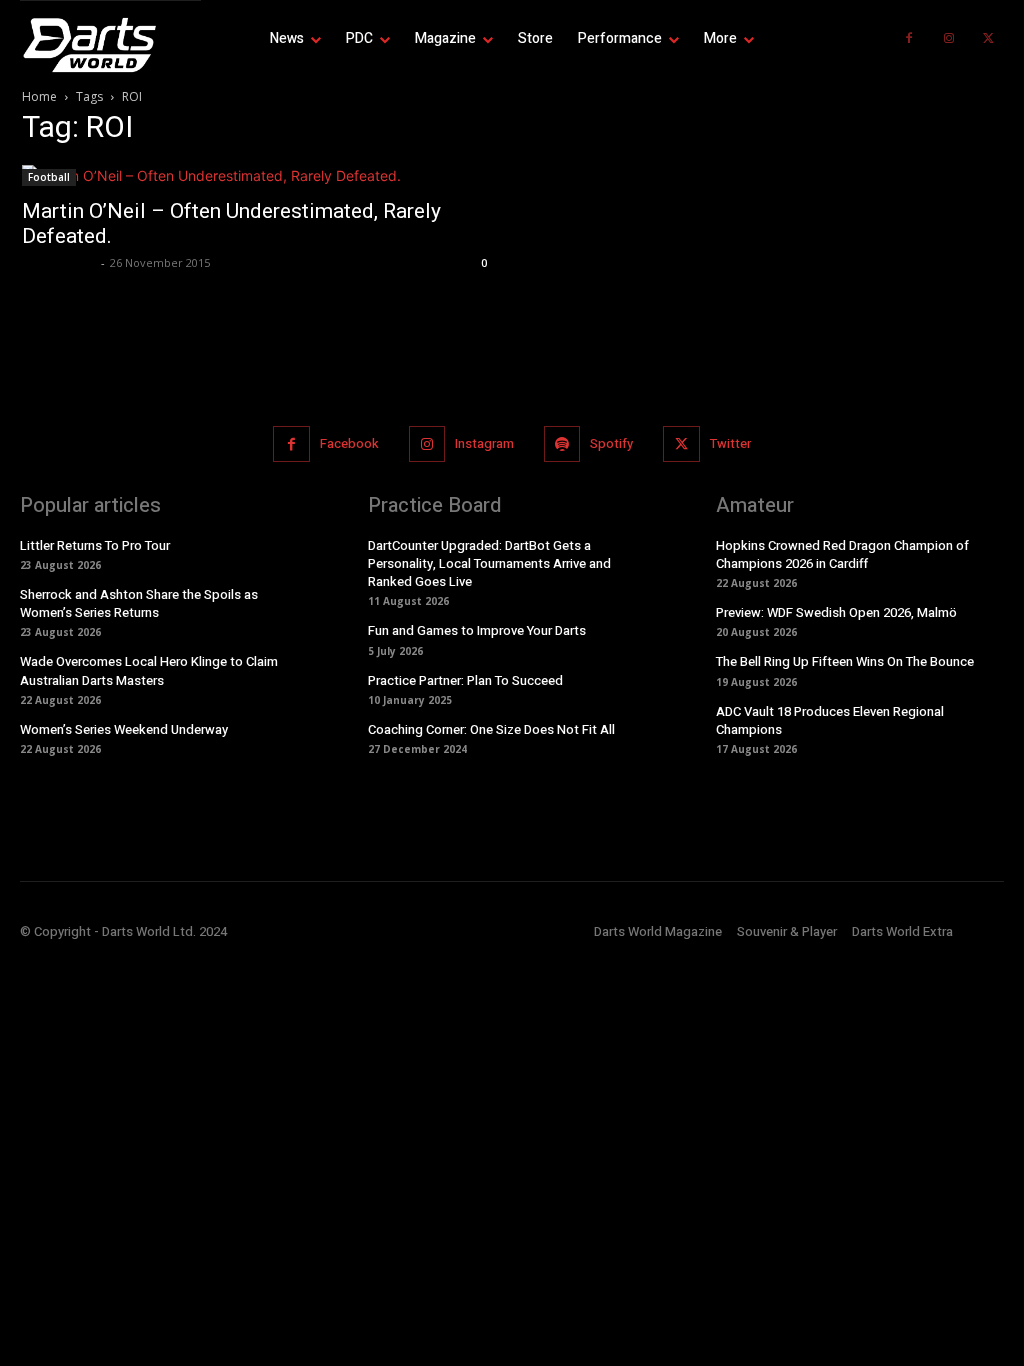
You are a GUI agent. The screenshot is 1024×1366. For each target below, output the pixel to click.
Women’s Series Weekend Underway (124, 729)
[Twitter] (989, 39)
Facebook (349, 443)
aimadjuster (59, 262)
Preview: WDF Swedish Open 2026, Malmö (836, 612)
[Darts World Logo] (110, 45)
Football (49, 177)
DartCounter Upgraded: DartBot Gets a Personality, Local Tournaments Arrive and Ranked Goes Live (489, 563)
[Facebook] (909, 39)
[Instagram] (949, 39)
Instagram (484, 443)
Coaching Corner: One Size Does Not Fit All (491, 729)
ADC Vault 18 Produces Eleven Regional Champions (830, 720)
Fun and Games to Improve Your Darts (477, 630)
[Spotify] (562, 444)
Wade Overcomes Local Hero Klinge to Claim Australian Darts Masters (149, 670)
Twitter (730, 443)
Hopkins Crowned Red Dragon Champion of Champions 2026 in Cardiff (842, 554)
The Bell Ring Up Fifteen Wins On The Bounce (845, 661)
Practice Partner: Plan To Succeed (465, 680)
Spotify (611, 443)
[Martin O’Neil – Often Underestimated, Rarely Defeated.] (257, 175)
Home (39, 96)
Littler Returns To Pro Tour (95, 545)
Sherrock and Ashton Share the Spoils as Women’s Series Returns (139, 603)
